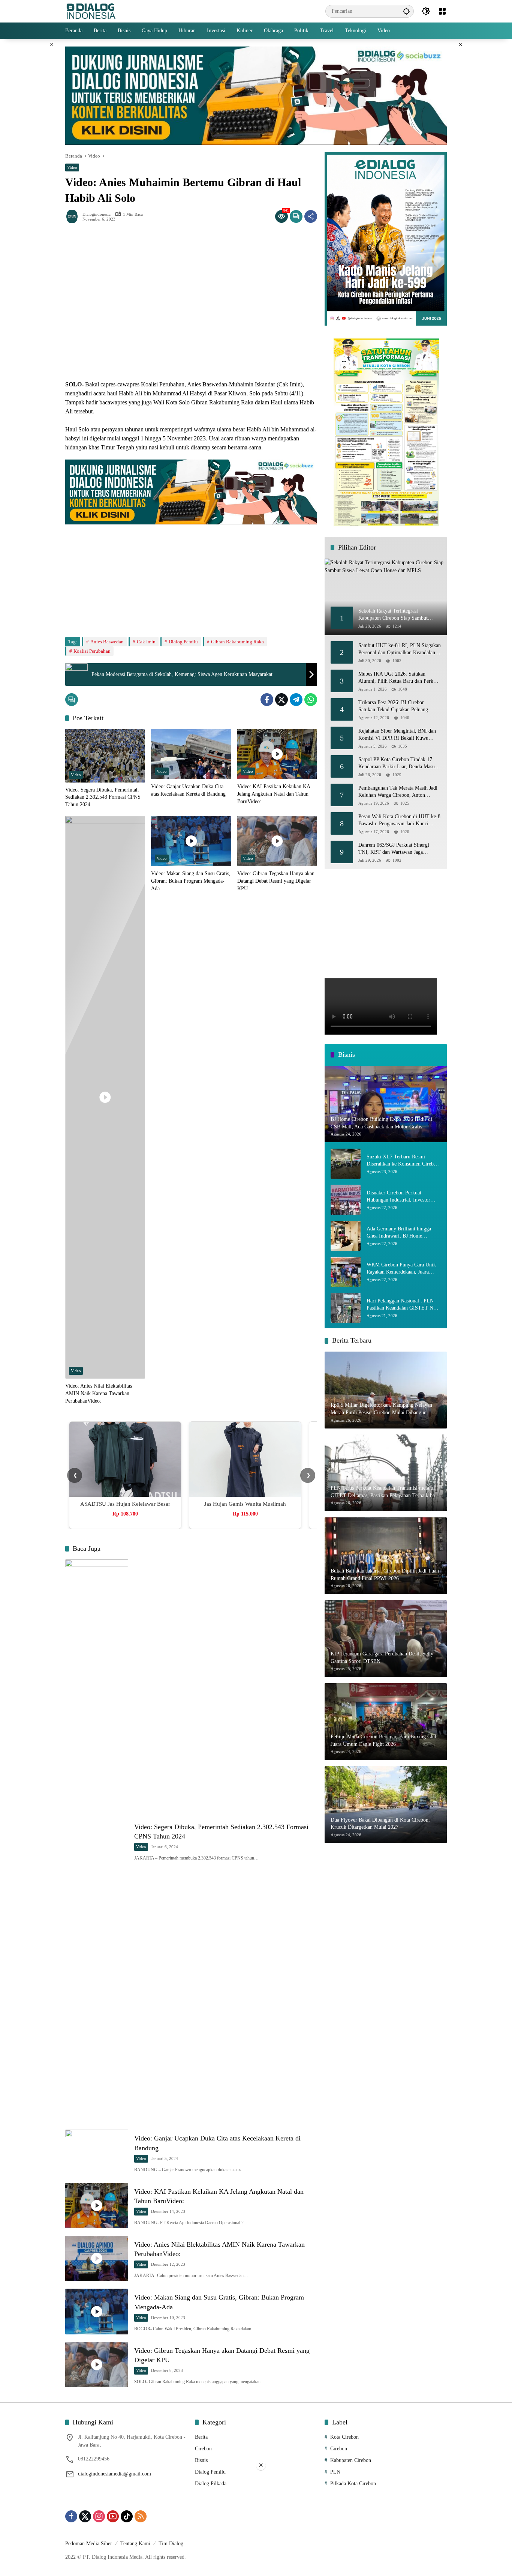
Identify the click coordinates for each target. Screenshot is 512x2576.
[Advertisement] (191, 577)
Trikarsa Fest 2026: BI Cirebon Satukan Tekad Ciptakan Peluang (393, 707)
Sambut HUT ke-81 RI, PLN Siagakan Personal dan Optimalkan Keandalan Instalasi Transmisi (400, 650)
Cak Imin (146, 642)
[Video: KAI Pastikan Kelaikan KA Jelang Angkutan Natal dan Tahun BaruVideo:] (277, 754)
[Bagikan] (311, 216)
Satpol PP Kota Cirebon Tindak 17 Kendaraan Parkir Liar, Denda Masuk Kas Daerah (398, 764)
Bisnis (201, 2460)
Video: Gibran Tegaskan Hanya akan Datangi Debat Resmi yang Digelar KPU (276, 881)
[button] (406, 11)
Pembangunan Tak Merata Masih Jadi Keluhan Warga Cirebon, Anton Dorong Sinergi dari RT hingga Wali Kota (398, 792)
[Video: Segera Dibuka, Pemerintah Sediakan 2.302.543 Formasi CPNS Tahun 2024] (105, 756)
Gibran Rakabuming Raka (237, 642)
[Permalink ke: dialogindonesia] (74, 216)
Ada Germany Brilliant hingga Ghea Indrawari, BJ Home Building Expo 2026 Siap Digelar (402, 1233)
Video (72, 167)
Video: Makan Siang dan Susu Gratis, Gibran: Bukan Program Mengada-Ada (191, 881)
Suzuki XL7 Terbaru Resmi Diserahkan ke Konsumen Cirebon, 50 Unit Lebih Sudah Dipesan (403, 1161)
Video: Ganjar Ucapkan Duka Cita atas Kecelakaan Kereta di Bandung (188, 790)
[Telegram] (296, 700)
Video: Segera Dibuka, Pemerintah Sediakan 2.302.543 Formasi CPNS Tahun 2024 (103, 797)
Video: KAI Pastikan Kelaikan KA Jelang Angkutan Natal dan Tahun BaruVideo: (274, 794)
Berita (201, 2437)
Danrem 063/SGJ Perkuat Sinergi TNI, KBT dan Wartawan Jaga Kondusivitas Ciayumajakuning (394, 849)
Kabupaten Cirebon (351, 2460)
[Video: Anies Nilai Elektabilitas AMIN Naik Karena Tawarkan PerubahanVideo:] (105, 1097)
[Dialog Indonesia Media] (91, 11)
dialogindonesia (97, 214)
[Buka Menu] (442, 11)
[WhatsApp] (311, 700)
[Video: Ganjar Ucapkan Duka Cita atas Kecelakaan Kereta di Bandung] (191, 754)
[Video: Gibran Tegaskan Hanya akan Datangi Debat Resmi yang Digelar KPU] (277, 841)
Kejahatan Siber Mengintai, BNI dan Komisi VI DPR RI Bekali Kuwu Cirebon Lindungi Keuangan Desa (397, 735)
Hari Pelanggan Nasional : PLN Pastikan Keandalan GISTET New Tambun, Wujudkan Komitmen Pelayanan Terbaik (403, 1305)
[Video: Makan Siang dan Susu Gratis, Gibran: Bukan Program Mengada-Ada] (191, 841)
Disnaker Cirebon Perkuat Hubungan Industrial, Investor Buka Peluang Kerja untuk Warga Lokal (402, 1197)
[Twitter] (281, 700)
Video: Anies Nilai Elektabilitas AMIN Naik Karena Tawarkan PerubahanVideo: (99, 1393)
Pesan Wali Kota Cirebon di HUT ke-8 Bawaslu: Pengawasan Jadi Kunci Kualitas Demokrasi (399, 821)
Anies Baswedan (107, 642)
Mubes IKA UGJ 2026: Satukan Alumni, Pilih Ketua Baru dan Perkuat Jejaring (399, 678)
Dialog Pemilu (183, 642)
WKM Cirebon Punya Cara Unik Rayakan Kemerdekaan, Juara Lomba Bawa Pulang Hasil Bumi (401, 1269)
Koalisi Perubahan (92, 651)
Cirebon (203, 2449)
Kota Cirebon (344, 2437)
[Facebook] (267, 700)
